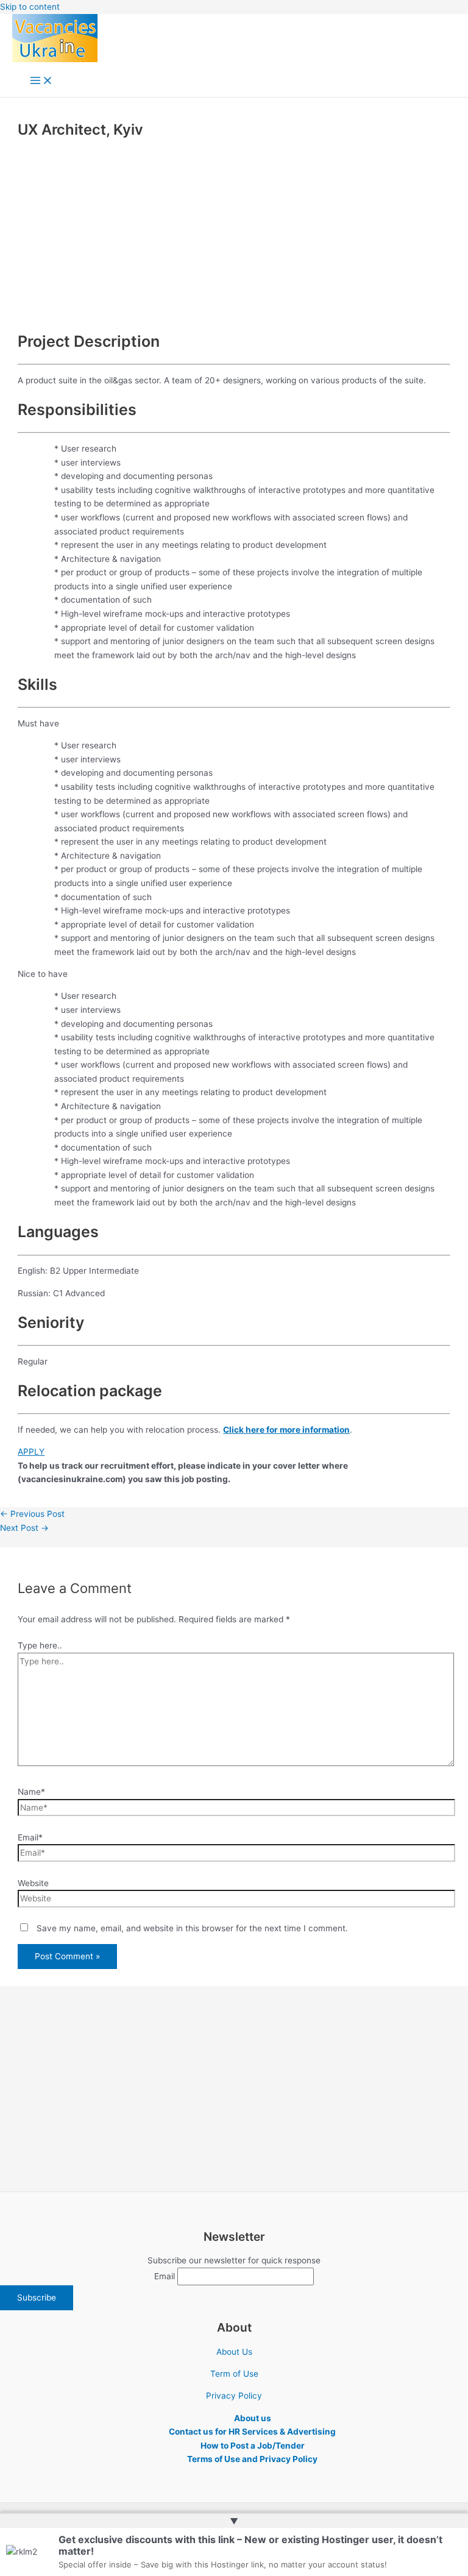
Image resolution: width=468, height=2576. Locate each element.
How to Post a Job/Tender (253, 2446)
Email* (30, 1837)
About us (253, 2418)
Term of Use (234, 2374)
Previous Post (32, 1514)
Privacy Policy (234, 2396)
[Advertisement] (234, 233)
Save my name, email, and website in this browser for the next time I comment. (192, 1928)
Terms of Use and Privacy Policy (252, 2459)
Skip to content (30, 7)
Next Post (24, 1528)
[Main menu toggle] (41, 81)
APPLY (31, 1452)
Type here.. (40, 1645)
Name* (31, 1792)
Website (33, 1883)
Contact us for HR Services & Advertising (252, 2432)
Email (165, 2276)
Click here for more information (286, 1430)
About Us (234, 2352)
